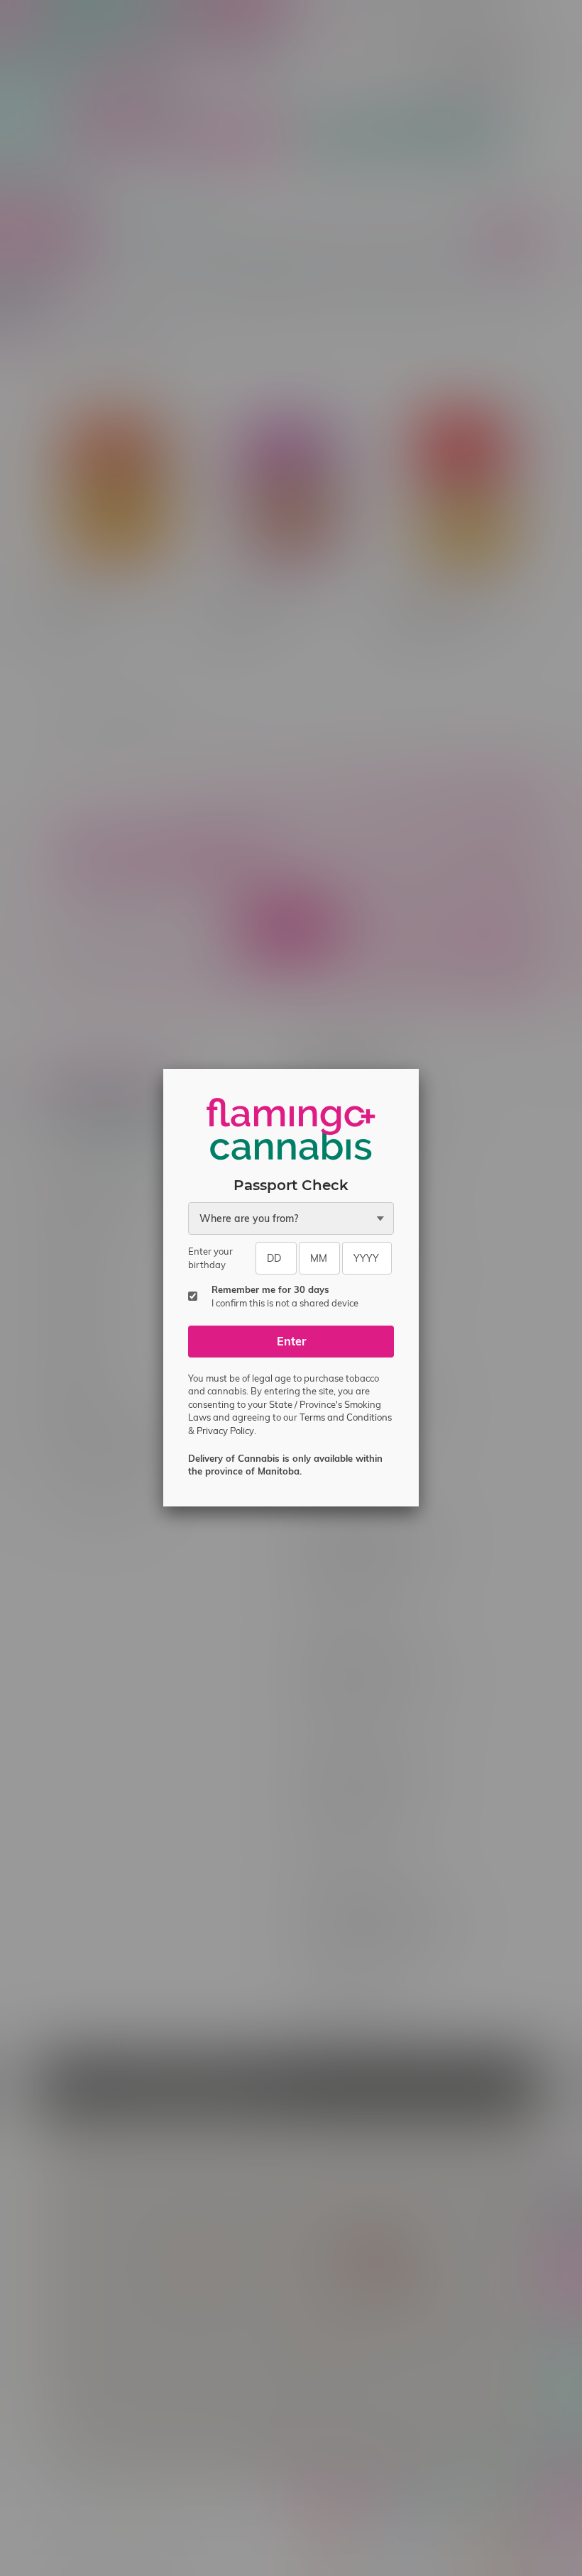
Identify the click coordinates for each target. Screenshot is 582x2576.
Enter (291, 1341)
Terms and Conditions (346, 1417)
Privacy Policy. (226, 1431)
